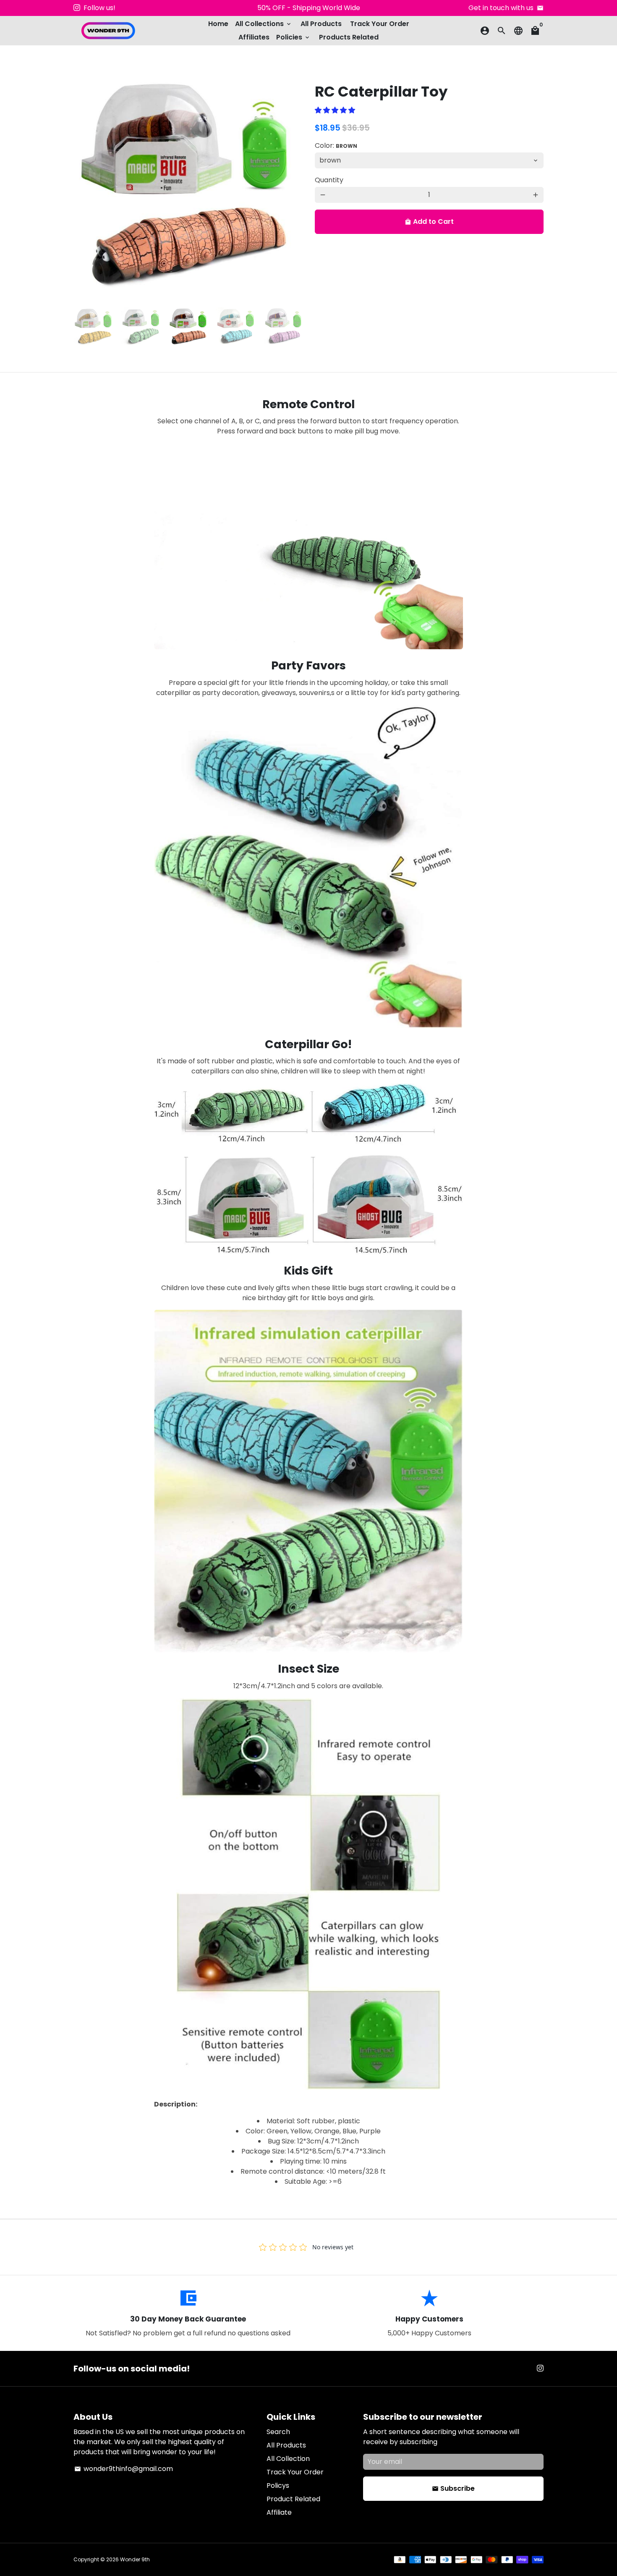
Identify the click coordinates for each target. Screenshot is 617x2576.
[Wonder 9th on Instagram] (77, 8)
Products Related (349, 37)
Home (218, 24)
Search (278, 2432)
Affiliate (279, 2512)
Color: (336, 146)
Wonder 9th (135, 2559)
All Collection (288, 2459)
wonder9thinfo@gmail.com (124, 2469)
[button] (336, 110)
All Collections (264, 24)
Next (291, 185)
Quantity (329, 180)
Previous (85, 185)
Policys (278, 2485)
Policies (293, 37)
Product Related (293, 2499)
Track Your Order (380, 24)
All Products (321, 24)
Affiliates (254, 37)
